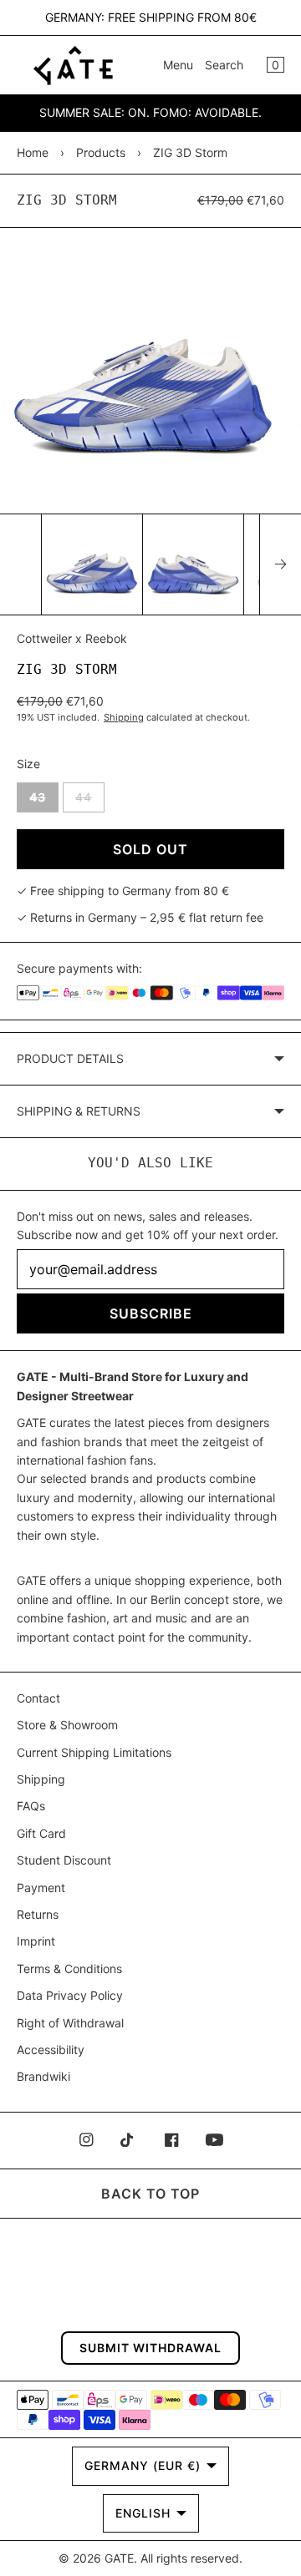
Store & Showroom (67, 1725)
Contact (38, 1698)
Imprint (36, 1941)
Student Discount (64, 1860)
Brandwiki (43, 2076)
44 (90, 801)
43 (44, 801)
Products (101, 152)
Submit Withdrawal (150, 2348)
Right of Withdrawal (70, 2023)
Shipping (124, 717)
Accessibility (51, 2050)
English (143, 2513)
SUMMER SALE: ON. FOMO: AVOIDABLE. (150, 112)
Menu (178, 65)
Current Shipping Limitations (94, 1752)
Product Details (70, 1058)
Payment (41, 1888)
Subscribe (151, 1313)
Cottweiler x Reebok (72, 638)
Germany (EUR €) (143, 2465)
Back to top (150, 2194)
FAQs (31, 1806)
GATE (119, 2558)
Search (224, 65)
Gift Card (41, 1833)
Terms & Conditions (69, 1969)
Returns (38, 1914)
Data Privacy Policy (70, 1995)
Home (33, 152)
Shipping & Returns (79, 1111)
